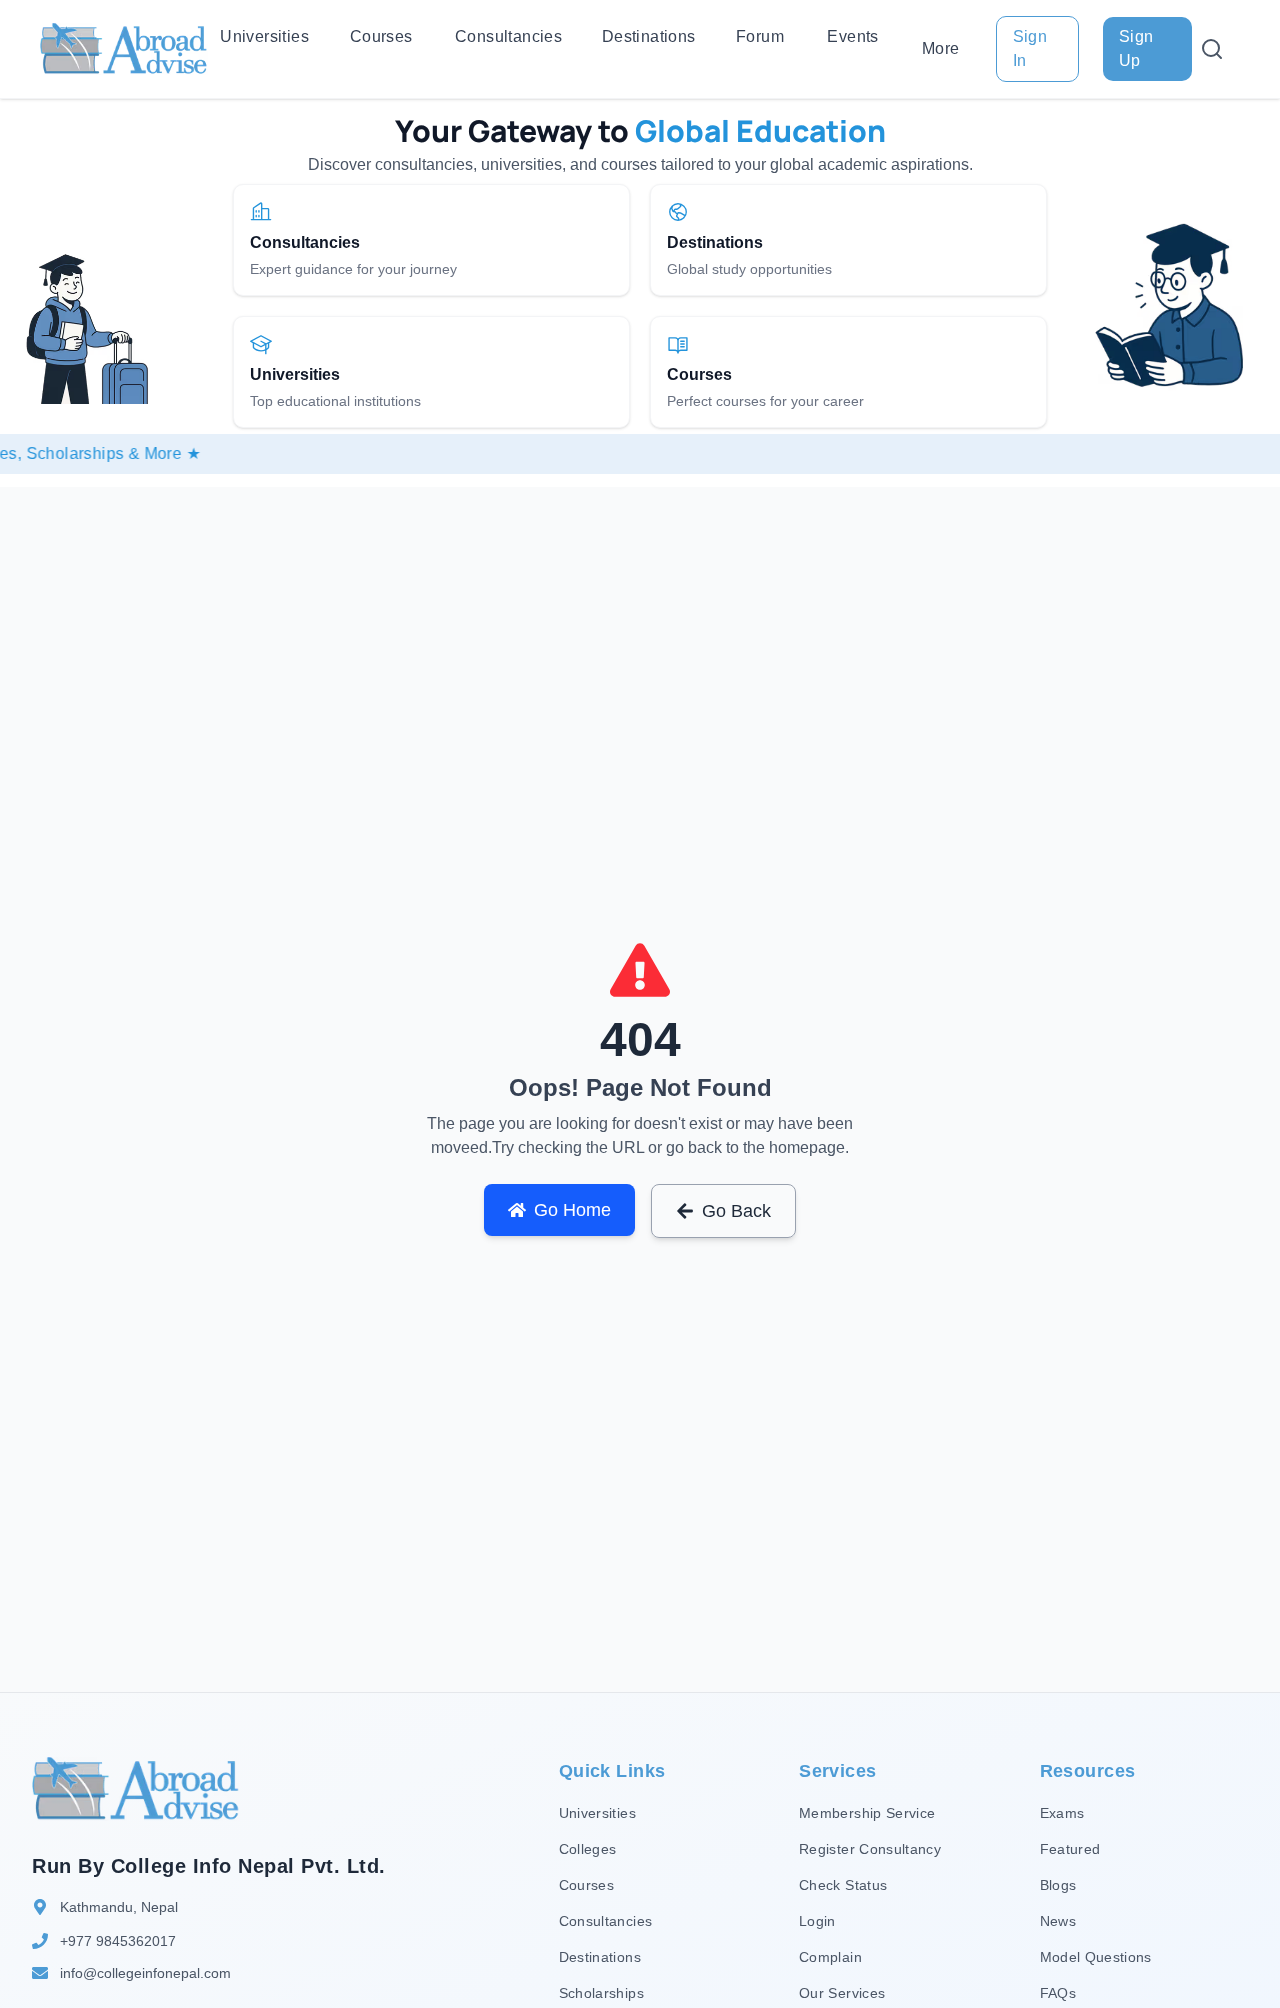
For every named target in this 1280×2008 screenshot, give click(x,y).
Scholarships (601, 1993)
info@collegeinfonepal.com (145, 1973)
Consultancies (508, 36)
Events (852, 36)
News (1058, 1921)
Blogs (1058, 1885)
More (941, 48)
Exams (1062, 1813)
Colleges (588, 1849)
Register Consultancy (870, 1849)
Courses (381, 36)
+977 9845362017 (118, 1941)
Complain (830, 1957)
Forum (760, 36)
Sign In (1030, 48)
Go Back (736, 1211)
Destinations (649, 36)
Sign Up (1136, 48)
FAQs (1058, 1993)
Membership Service (867, 1813)
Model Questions (1096, 1957)
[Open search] (1212, 49)
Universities (264, 36)
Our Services (842, 1993)
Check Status (843, 1885)
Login (817, 1921)
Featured (1070, 1849)
